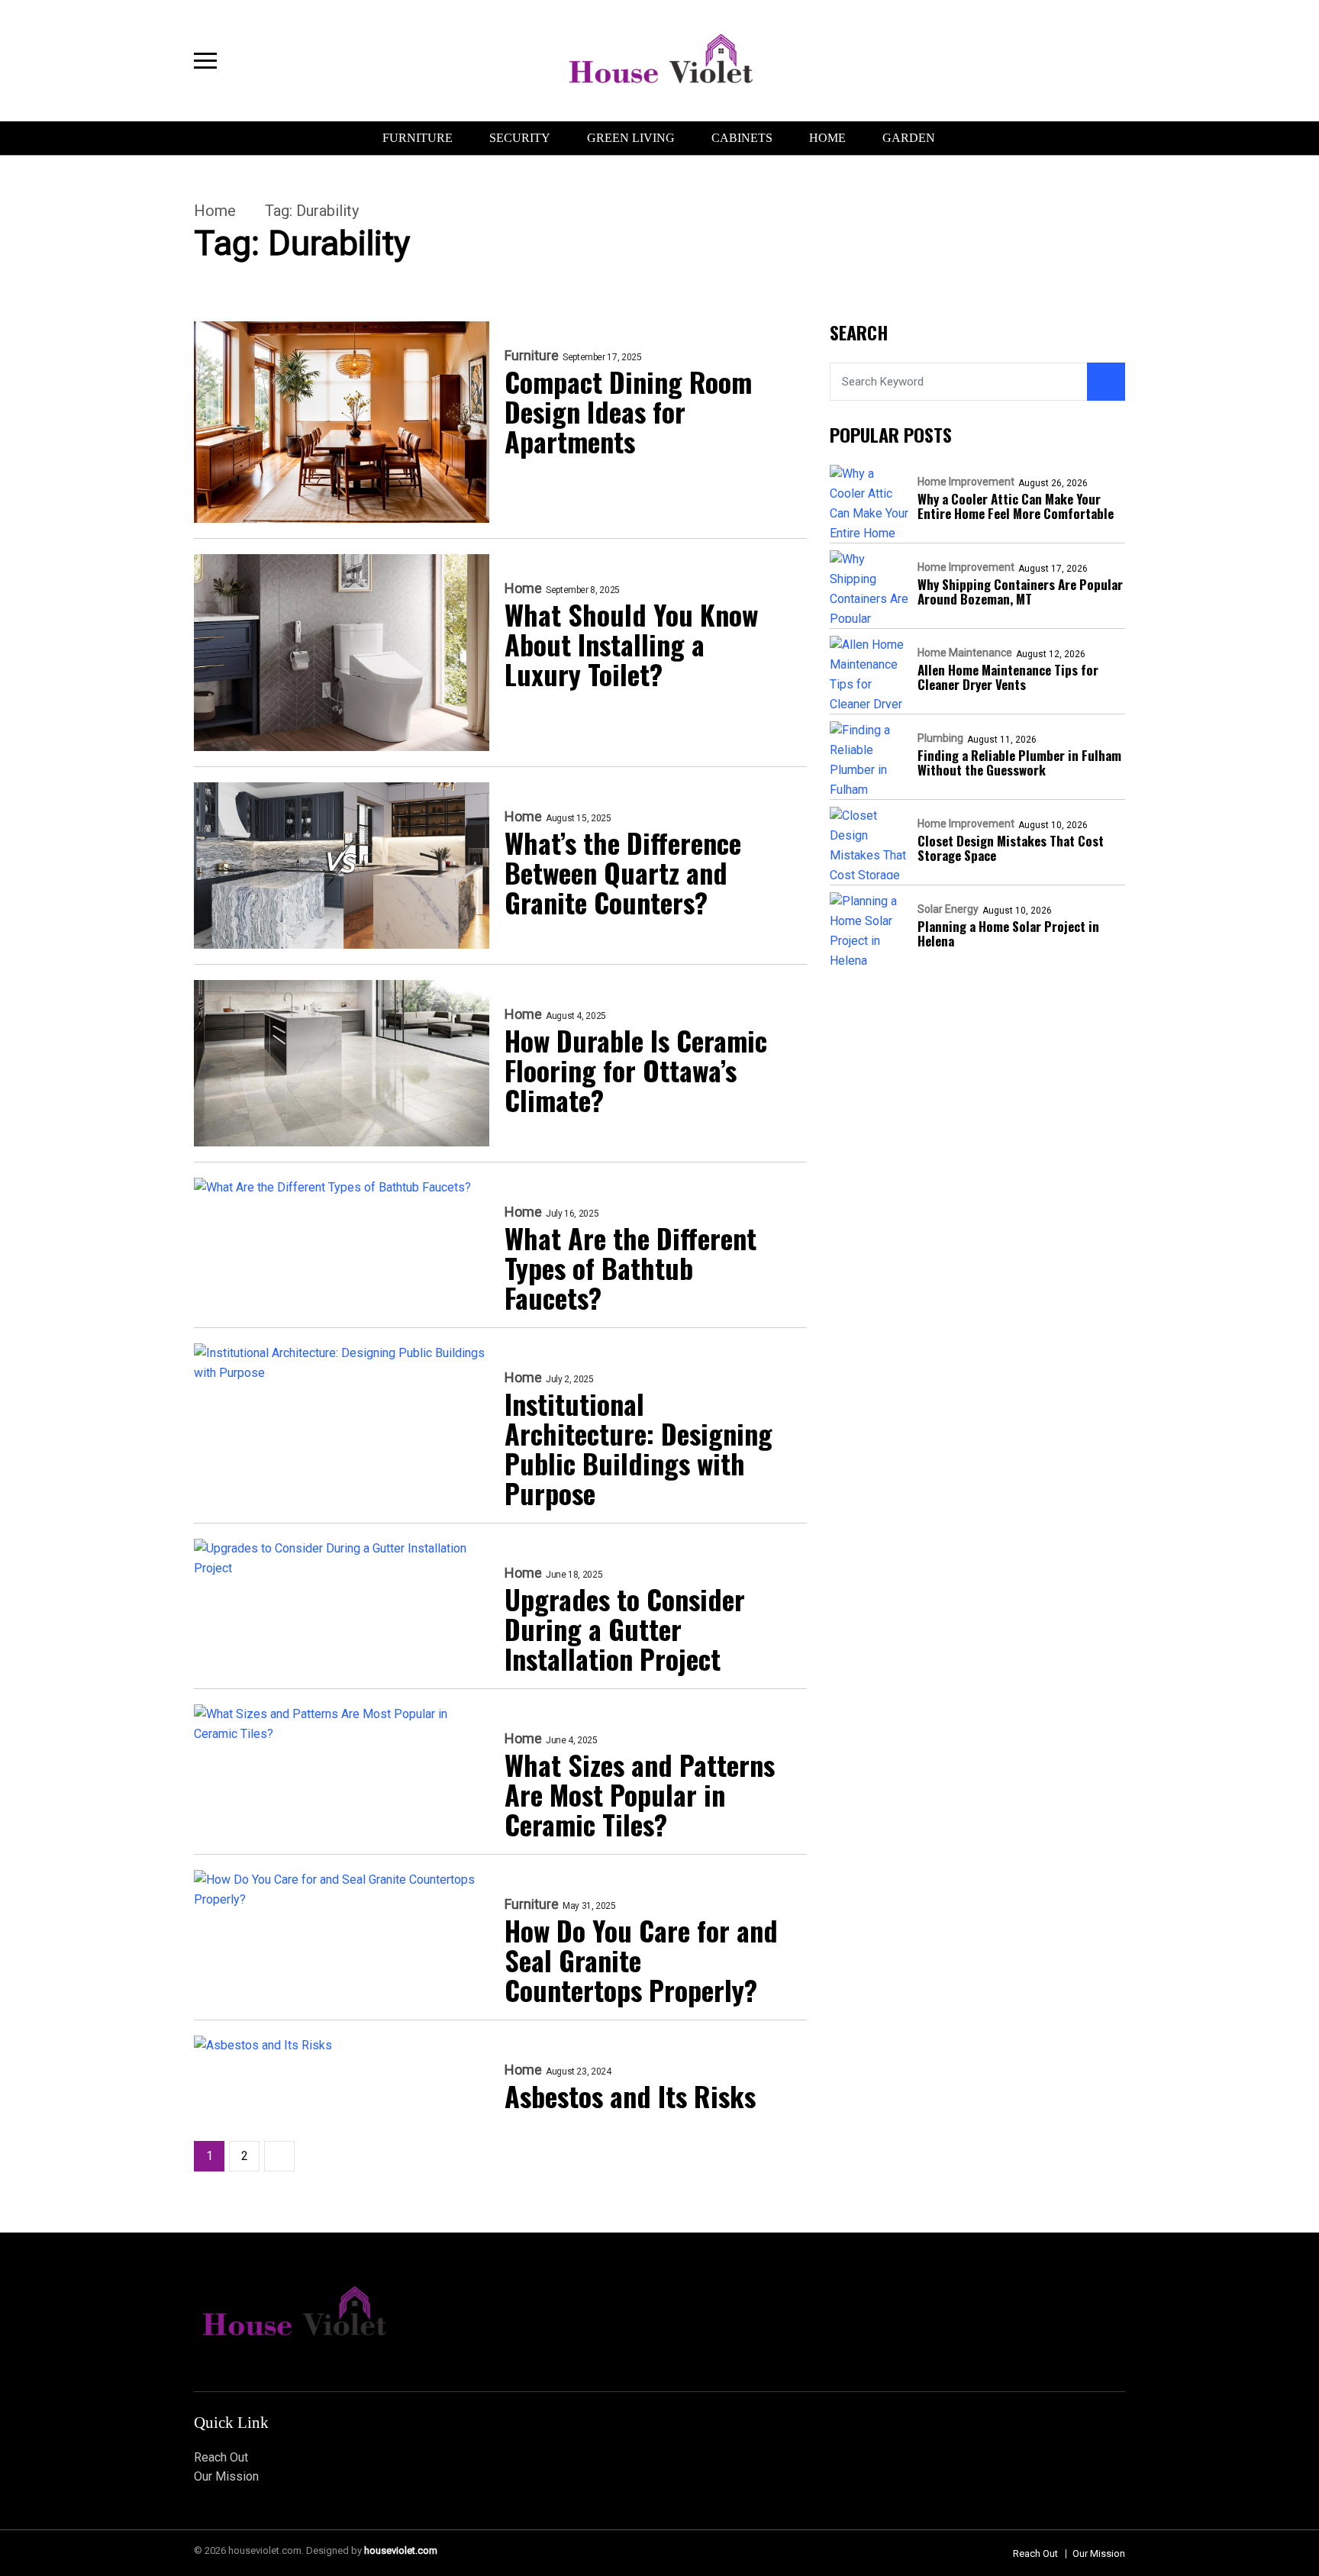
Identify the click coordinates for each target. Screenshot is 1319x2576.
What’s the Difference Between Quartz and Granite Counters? (623, 872)
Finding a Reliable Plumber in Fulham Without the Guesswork (1019, 763)
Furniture (418, 138)
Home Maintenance (965, 653)
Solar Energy (948, 910)
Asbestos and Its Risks (630, 2096)
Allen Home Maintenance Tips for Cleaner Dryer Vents (1008, 678)
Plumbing (940, 739)
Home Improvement (966, 482)
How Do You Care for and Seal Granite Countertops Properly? (641, 1960)
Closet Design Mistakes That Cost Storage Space (1011, 849)
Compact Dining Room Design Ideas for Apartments (628, 411)
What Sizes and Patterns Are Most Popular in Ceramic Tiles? (640, 1794)
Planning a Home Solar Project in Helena (1008, 934)
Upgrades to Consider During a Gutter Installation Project (625, 1628)
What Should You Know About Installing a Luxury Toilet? (631, 644)
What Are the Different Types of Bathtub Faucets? (630, 1267)
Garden (909, 138)
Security (520, 138)
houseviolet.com (401, 2550)
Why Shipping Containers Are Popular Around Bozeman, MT (1020, 592)
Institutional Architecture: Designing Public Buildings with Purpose (639, 1448)
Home (827, 138)
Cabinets (742, 138)
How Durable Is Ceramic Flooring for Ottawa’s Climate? (636, 1070)
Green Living (631, 138)
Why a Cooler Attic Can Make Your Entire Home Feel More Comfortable (1016, 507)
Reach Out (221, 2457)
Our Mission (226, 2476)
